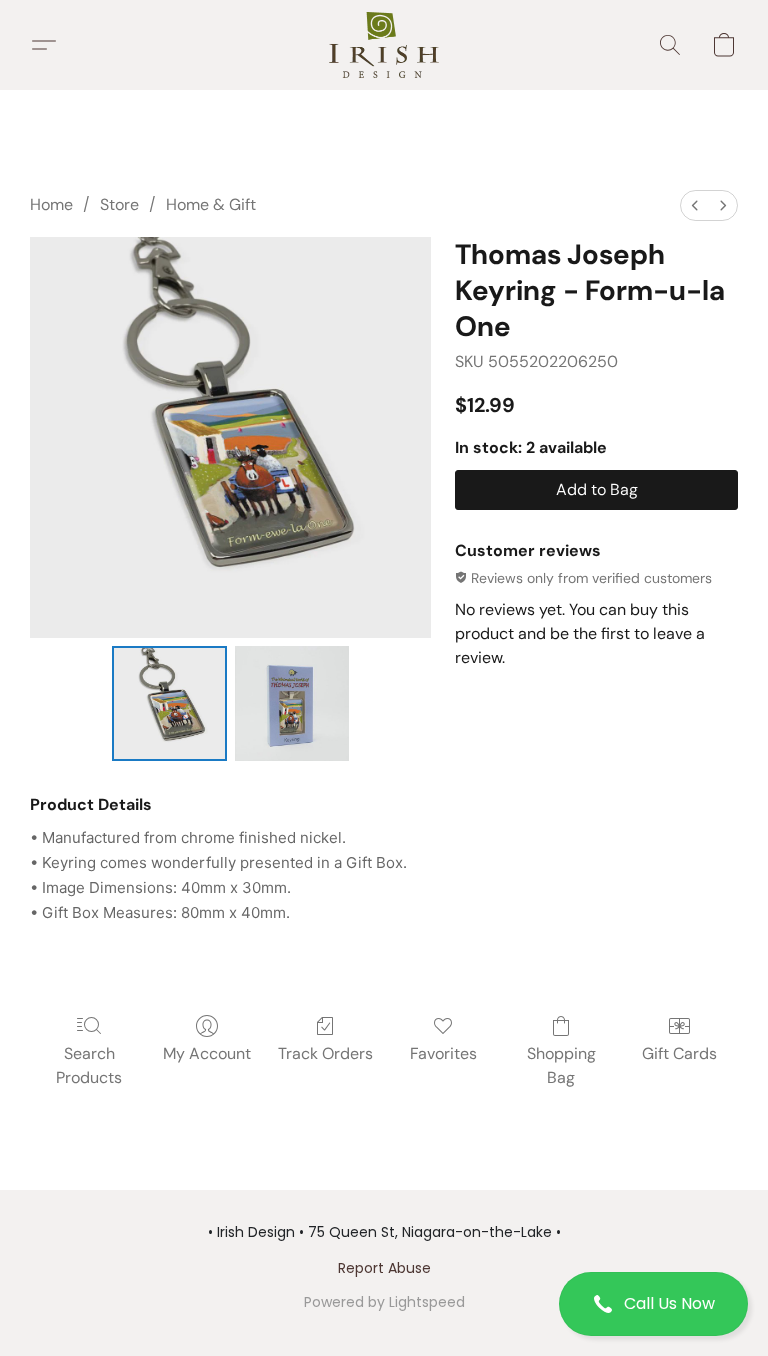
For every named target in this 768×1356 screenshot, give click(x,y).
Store (119, 204)
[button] (653, 1304)
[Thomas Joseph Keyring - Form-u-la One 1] (292, 703)
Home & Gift (211, 204)
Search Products (89, 1065)
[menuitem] (695, 205)
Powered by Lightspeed (384, 1302)
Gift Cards (679, 1053)
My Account (207, 1053)
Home (51, 204)
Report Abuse (384, 1268)
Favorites (443, 1053)
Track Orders (325, 1053)
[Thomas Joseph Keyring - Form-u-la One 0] (169, 703)
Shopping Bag (561, 1065)
